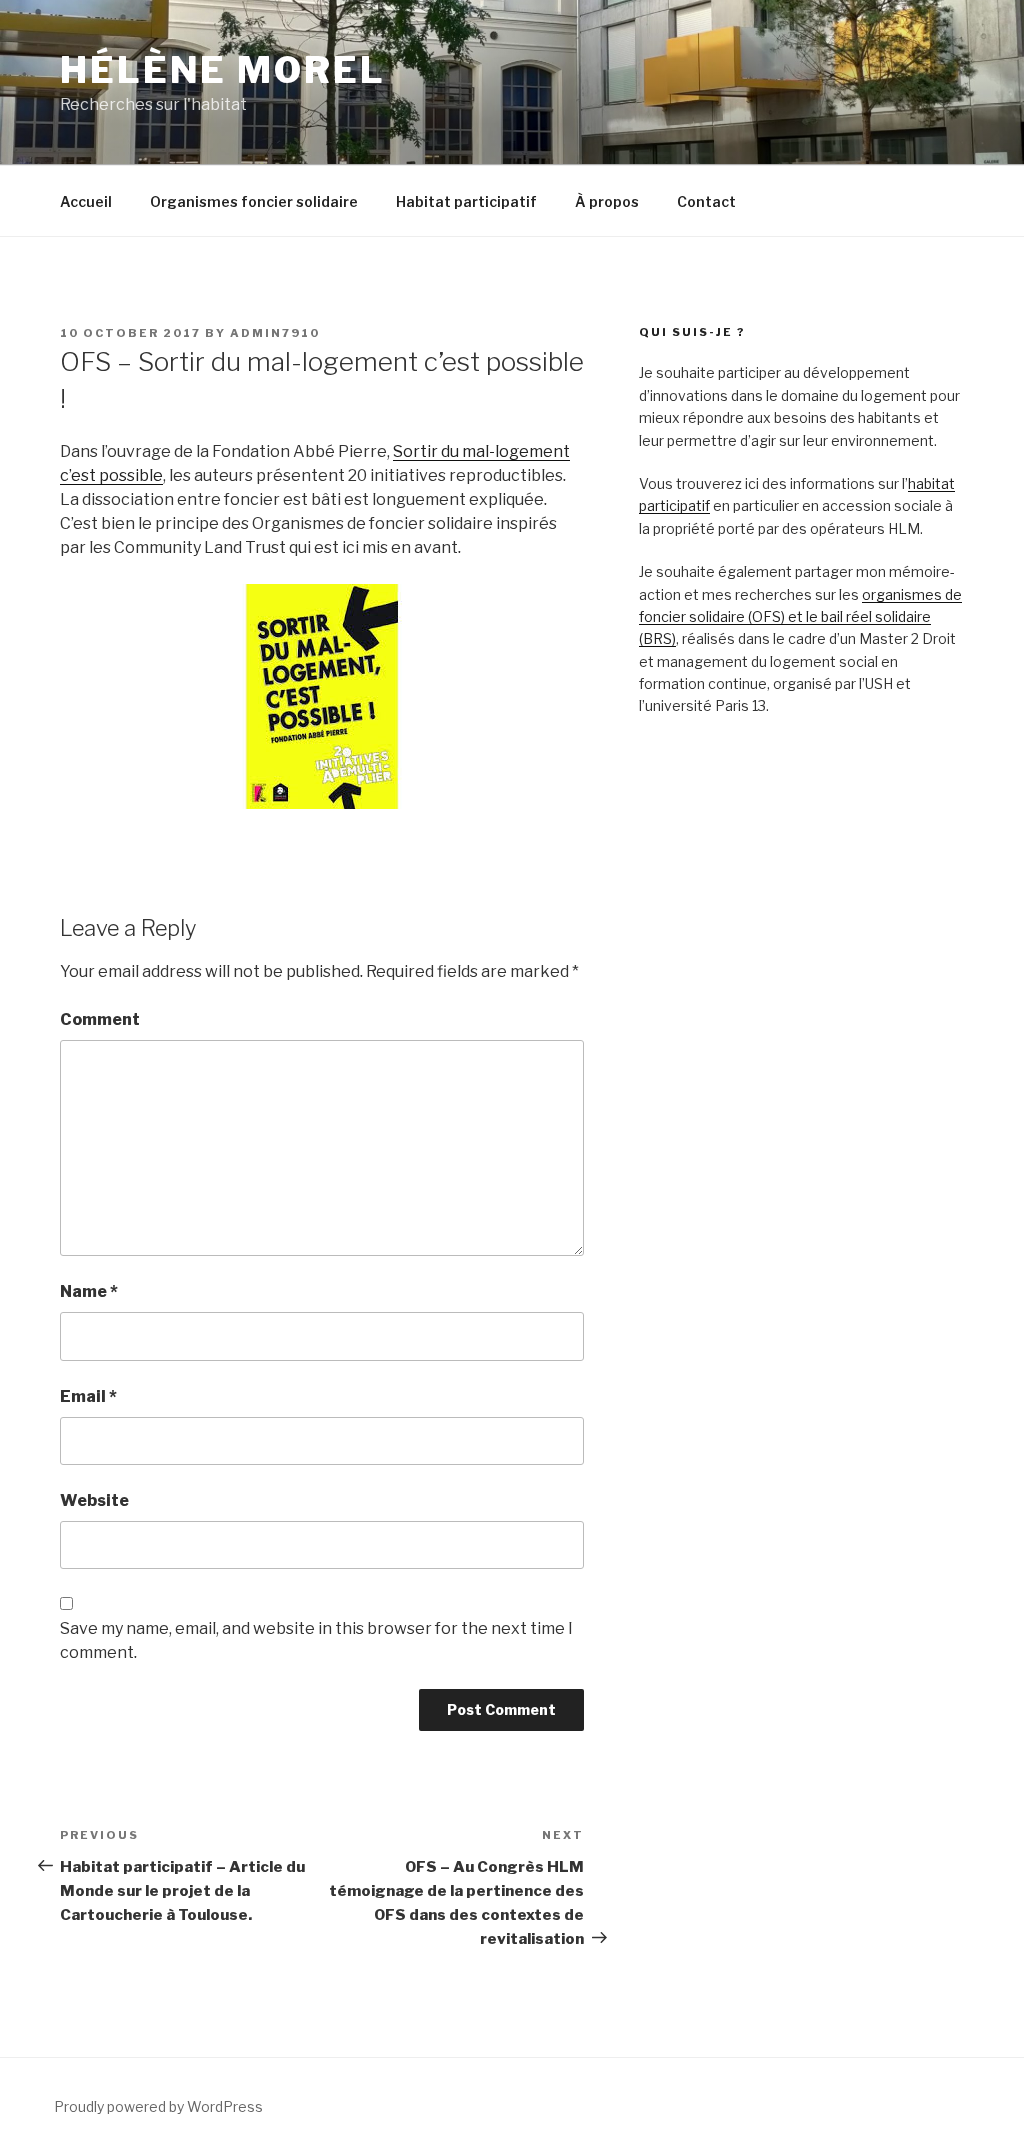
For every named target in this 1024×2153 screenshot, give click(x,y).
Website (94, 1500)
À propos (607, 201)
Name (89, 1291)
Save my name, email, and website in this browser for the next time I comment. (316, 1640)
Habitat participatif (466, 201)
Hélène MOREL (223, 70)
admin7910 (275, 333)
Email (88, 1396)
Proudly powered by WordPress (158, 2106)
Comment (100, 1019)
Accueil (86, 201)
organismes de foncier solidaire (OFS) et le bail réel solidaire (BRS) (800, 617)
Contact (706, 201)
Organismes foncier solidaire (254, 201)
